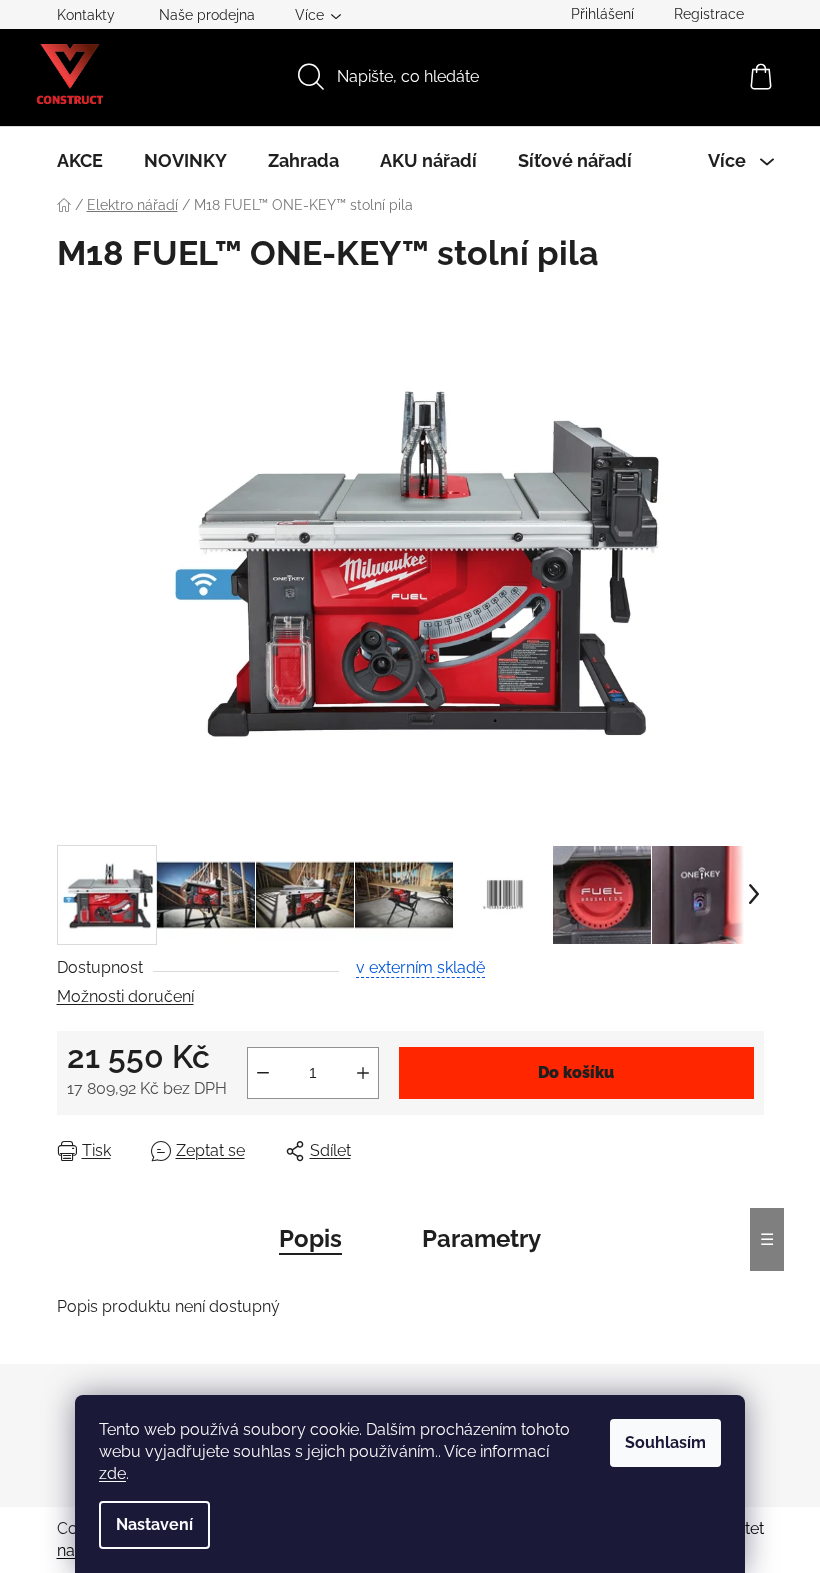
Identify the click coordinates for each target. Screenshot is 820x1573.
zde (112, 1473)
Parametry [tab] (481, 1238)
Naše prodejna (207, 15)
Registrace (709, 14)
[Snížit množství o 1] (263, 1073)
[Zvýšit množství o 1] (363, 1073)
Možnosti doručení (125, 996)
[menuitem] (80, 161)
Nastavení (154, 1524)
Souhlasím (665, 1442)
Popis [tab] (310, 1238)
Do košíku (576, 1072)
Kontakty (86, 15)
